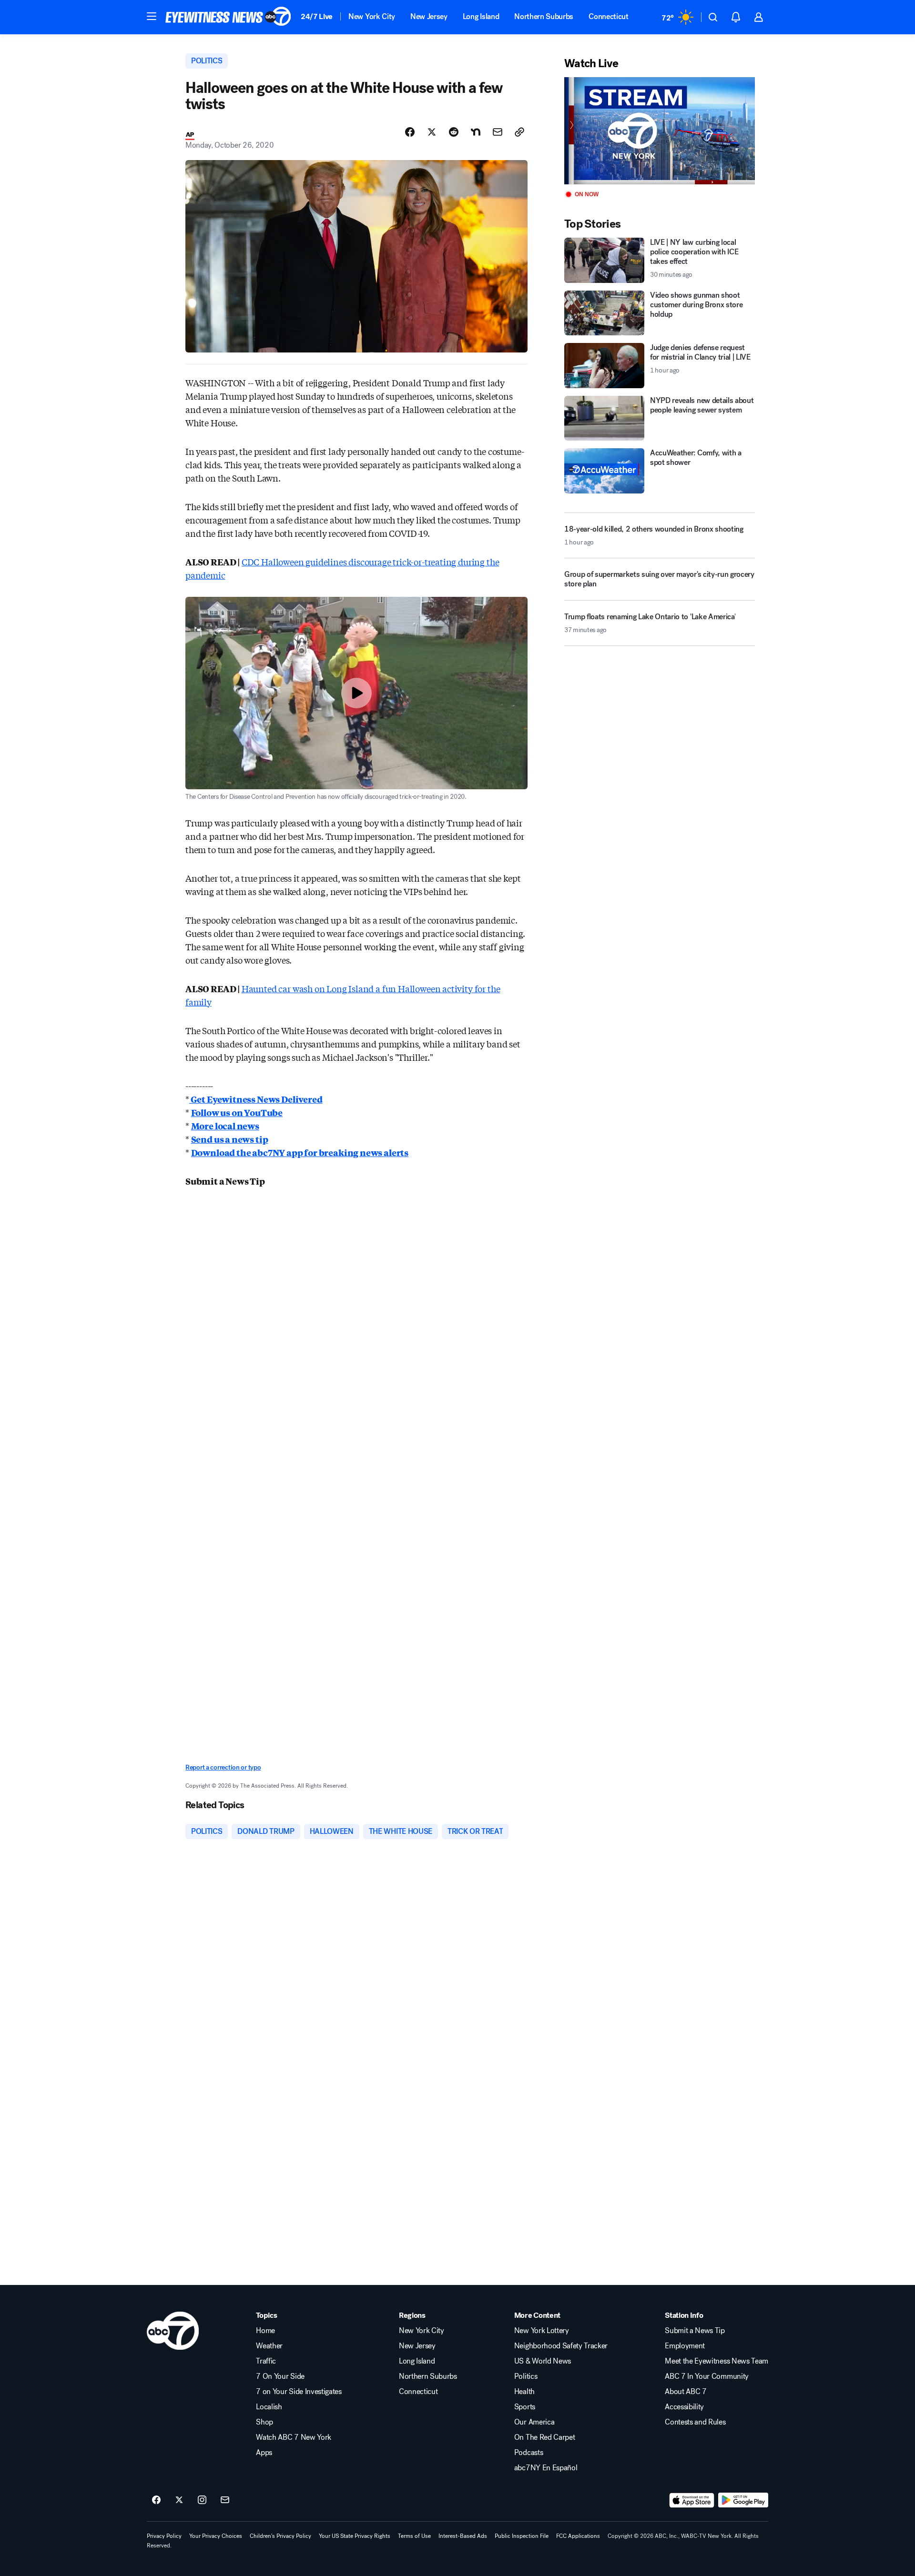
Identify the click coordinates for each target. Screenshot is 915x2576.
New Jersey (429, 16)
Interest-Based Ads (463, 2536)
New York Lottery (542, 2331)
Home (265, 2331)
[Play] (660, 131)
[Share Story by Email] (498, 132)
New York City (372, 16)
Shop (264, 2422)
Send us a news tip (230, 1139)
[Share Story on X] (432, 132)
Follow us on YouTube (237, 1112)
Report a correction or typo (223, 1767)
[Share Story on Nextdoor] (476, 132)
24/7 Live (317, 16)
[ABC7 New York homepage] (228, 17)
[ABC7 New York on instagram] (202, 2500)
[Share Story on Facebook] (410, 132)
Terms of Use (414, 2536)
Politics (526, 2376)
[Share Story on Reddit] (454, 132)
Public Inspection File (522, 2536)
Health (524, 2392)
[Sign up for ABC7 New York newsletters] (225, 2500)
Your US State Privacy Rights (355, 2536)
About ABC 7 (686, 2392)
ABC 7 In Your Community (707, 2376)
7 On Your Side (280, 2376)
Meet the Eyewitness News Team (717, 2361)
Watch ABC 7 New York (294, 2437)
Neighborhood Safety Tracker (561, 2346)
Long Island (481, 16)
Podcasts (529, 2453)
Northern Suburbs (544, 16)
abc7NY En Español (546, 2468)
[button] (152, 16)
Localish (269, 2407)
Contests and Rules (695, 2422)
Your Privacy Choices (216, 2536)
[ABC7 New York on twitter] (179, 2500)
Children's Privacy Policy (280, 2536)
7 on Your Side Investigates (299, 2392)
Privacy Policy (164, 2536)
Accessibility (684, 2407)
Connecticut (608, 16)
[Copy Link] (519, 132)
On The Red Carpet (545, 2437)
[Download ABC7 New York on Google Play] (743, 2500)
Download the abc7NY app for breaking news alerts (300, 1152)
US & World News (543, 2361)
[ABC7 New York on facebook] (156, 2500)
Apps (264, 2453)
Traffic (266, 2361)
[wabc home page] (173, 2331)
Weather (269, 2346)
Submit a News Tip (695, 2331)
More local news (225, 1126)
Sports (525, 2407)
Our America (534, 2422)
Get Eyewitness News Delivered (256, 1099)
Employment (685, 2346)
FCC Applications (578, 2536)
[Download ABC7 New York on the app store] (692, 2500)
